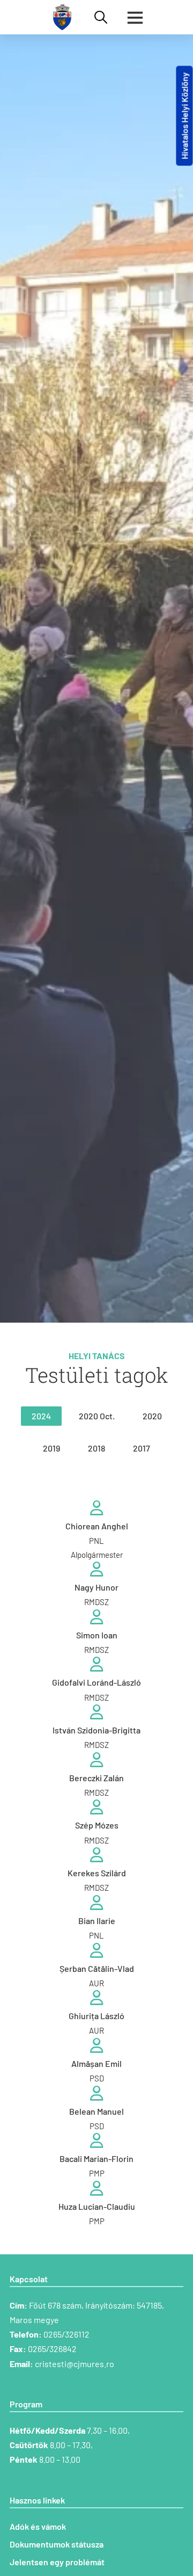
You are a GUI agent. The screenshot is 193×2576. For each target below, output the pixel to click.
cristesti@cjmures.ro (75, 2364)
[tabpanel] (96, 1864)
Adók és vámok (38, 2526)
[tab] (41, 1416)
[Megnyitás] (135, 17)
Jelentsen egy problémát (57, 2562)
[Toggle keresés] (101, 17)
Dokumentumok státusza (57, 2544)
